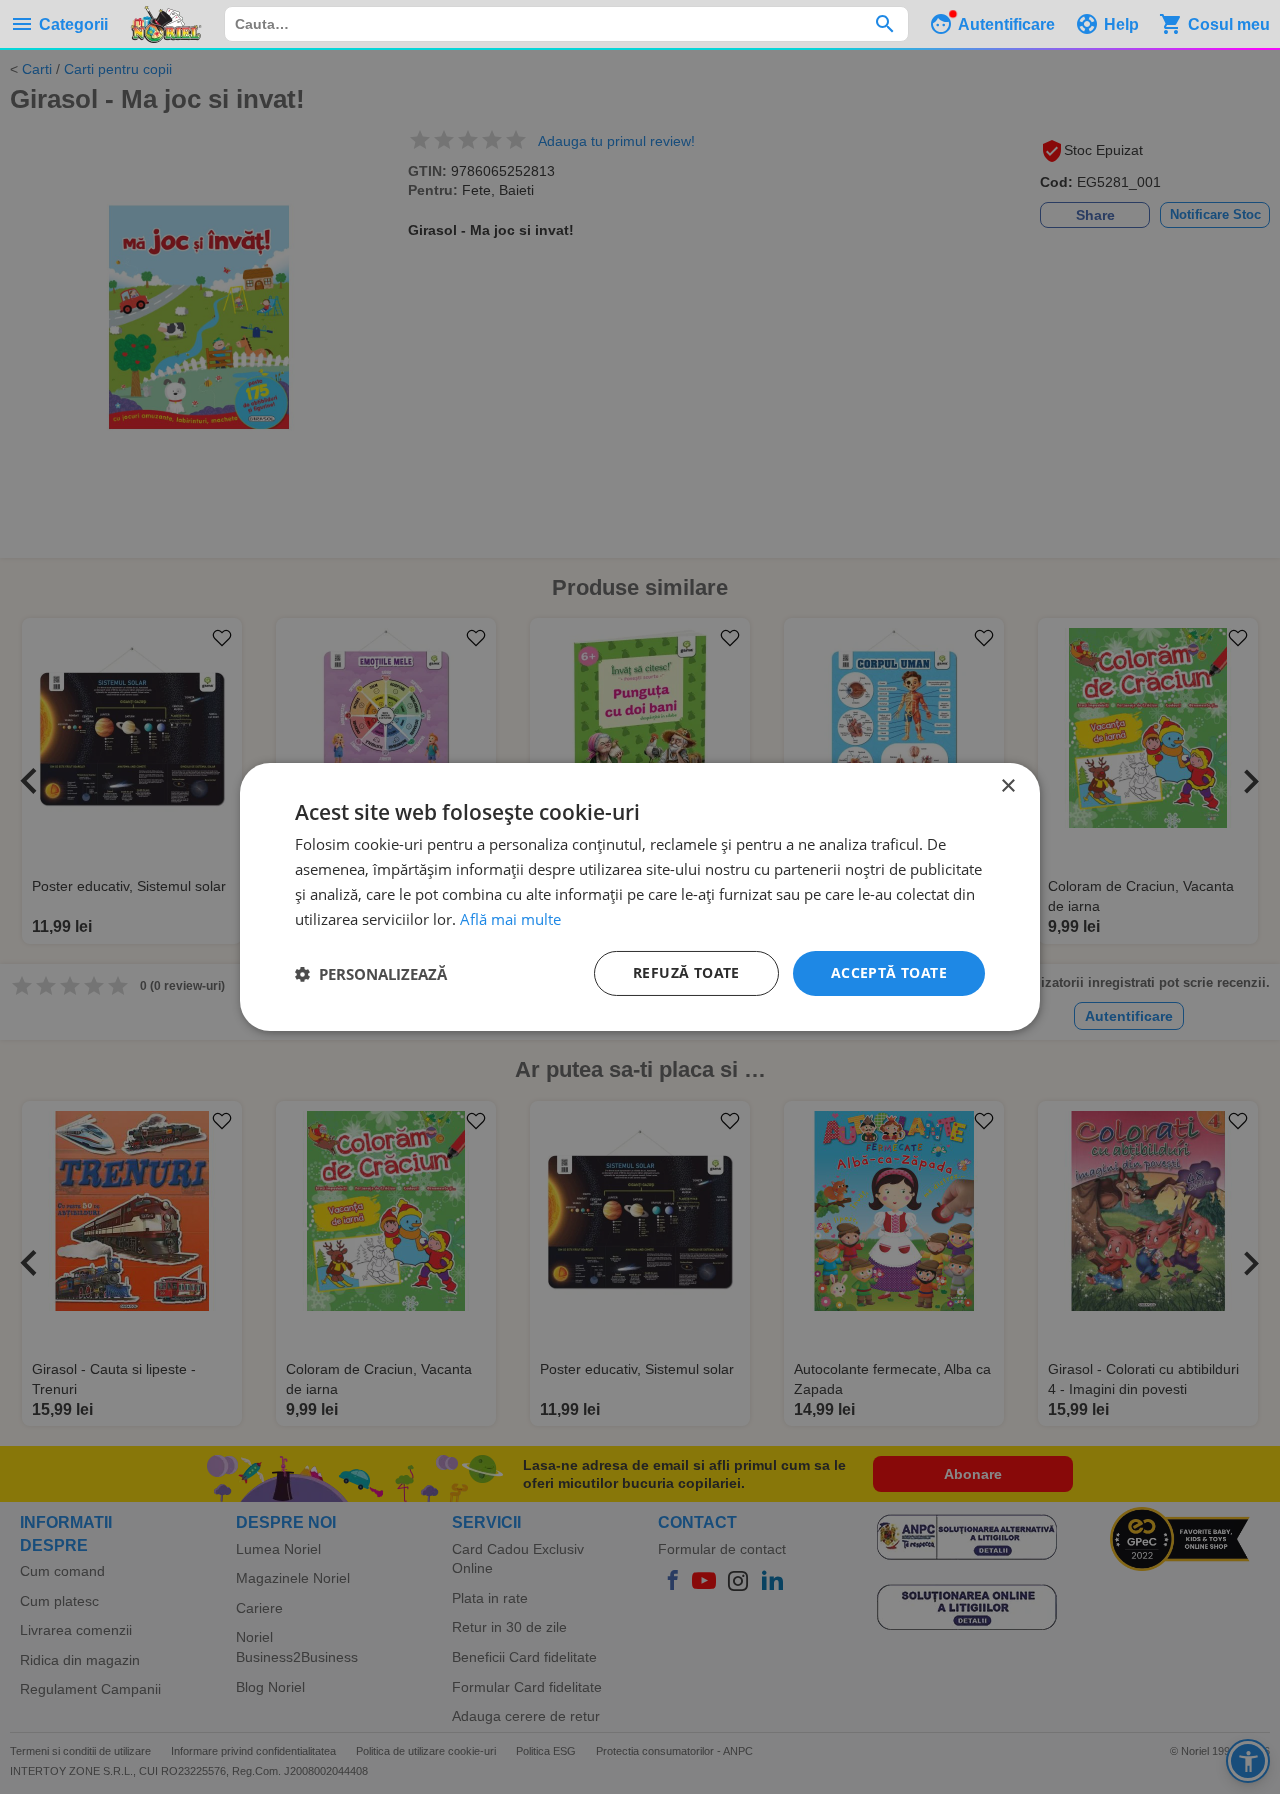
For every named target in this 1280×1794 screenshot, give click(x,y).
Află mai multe (510, 919)
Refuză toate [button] (686, 972)
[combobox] (566, 24)
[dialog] (640, 897)
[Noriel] (166, 24)
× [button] (1007, 786)
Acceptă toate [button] (889, 972)
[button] (371, 974)
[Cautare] (884, 24)
